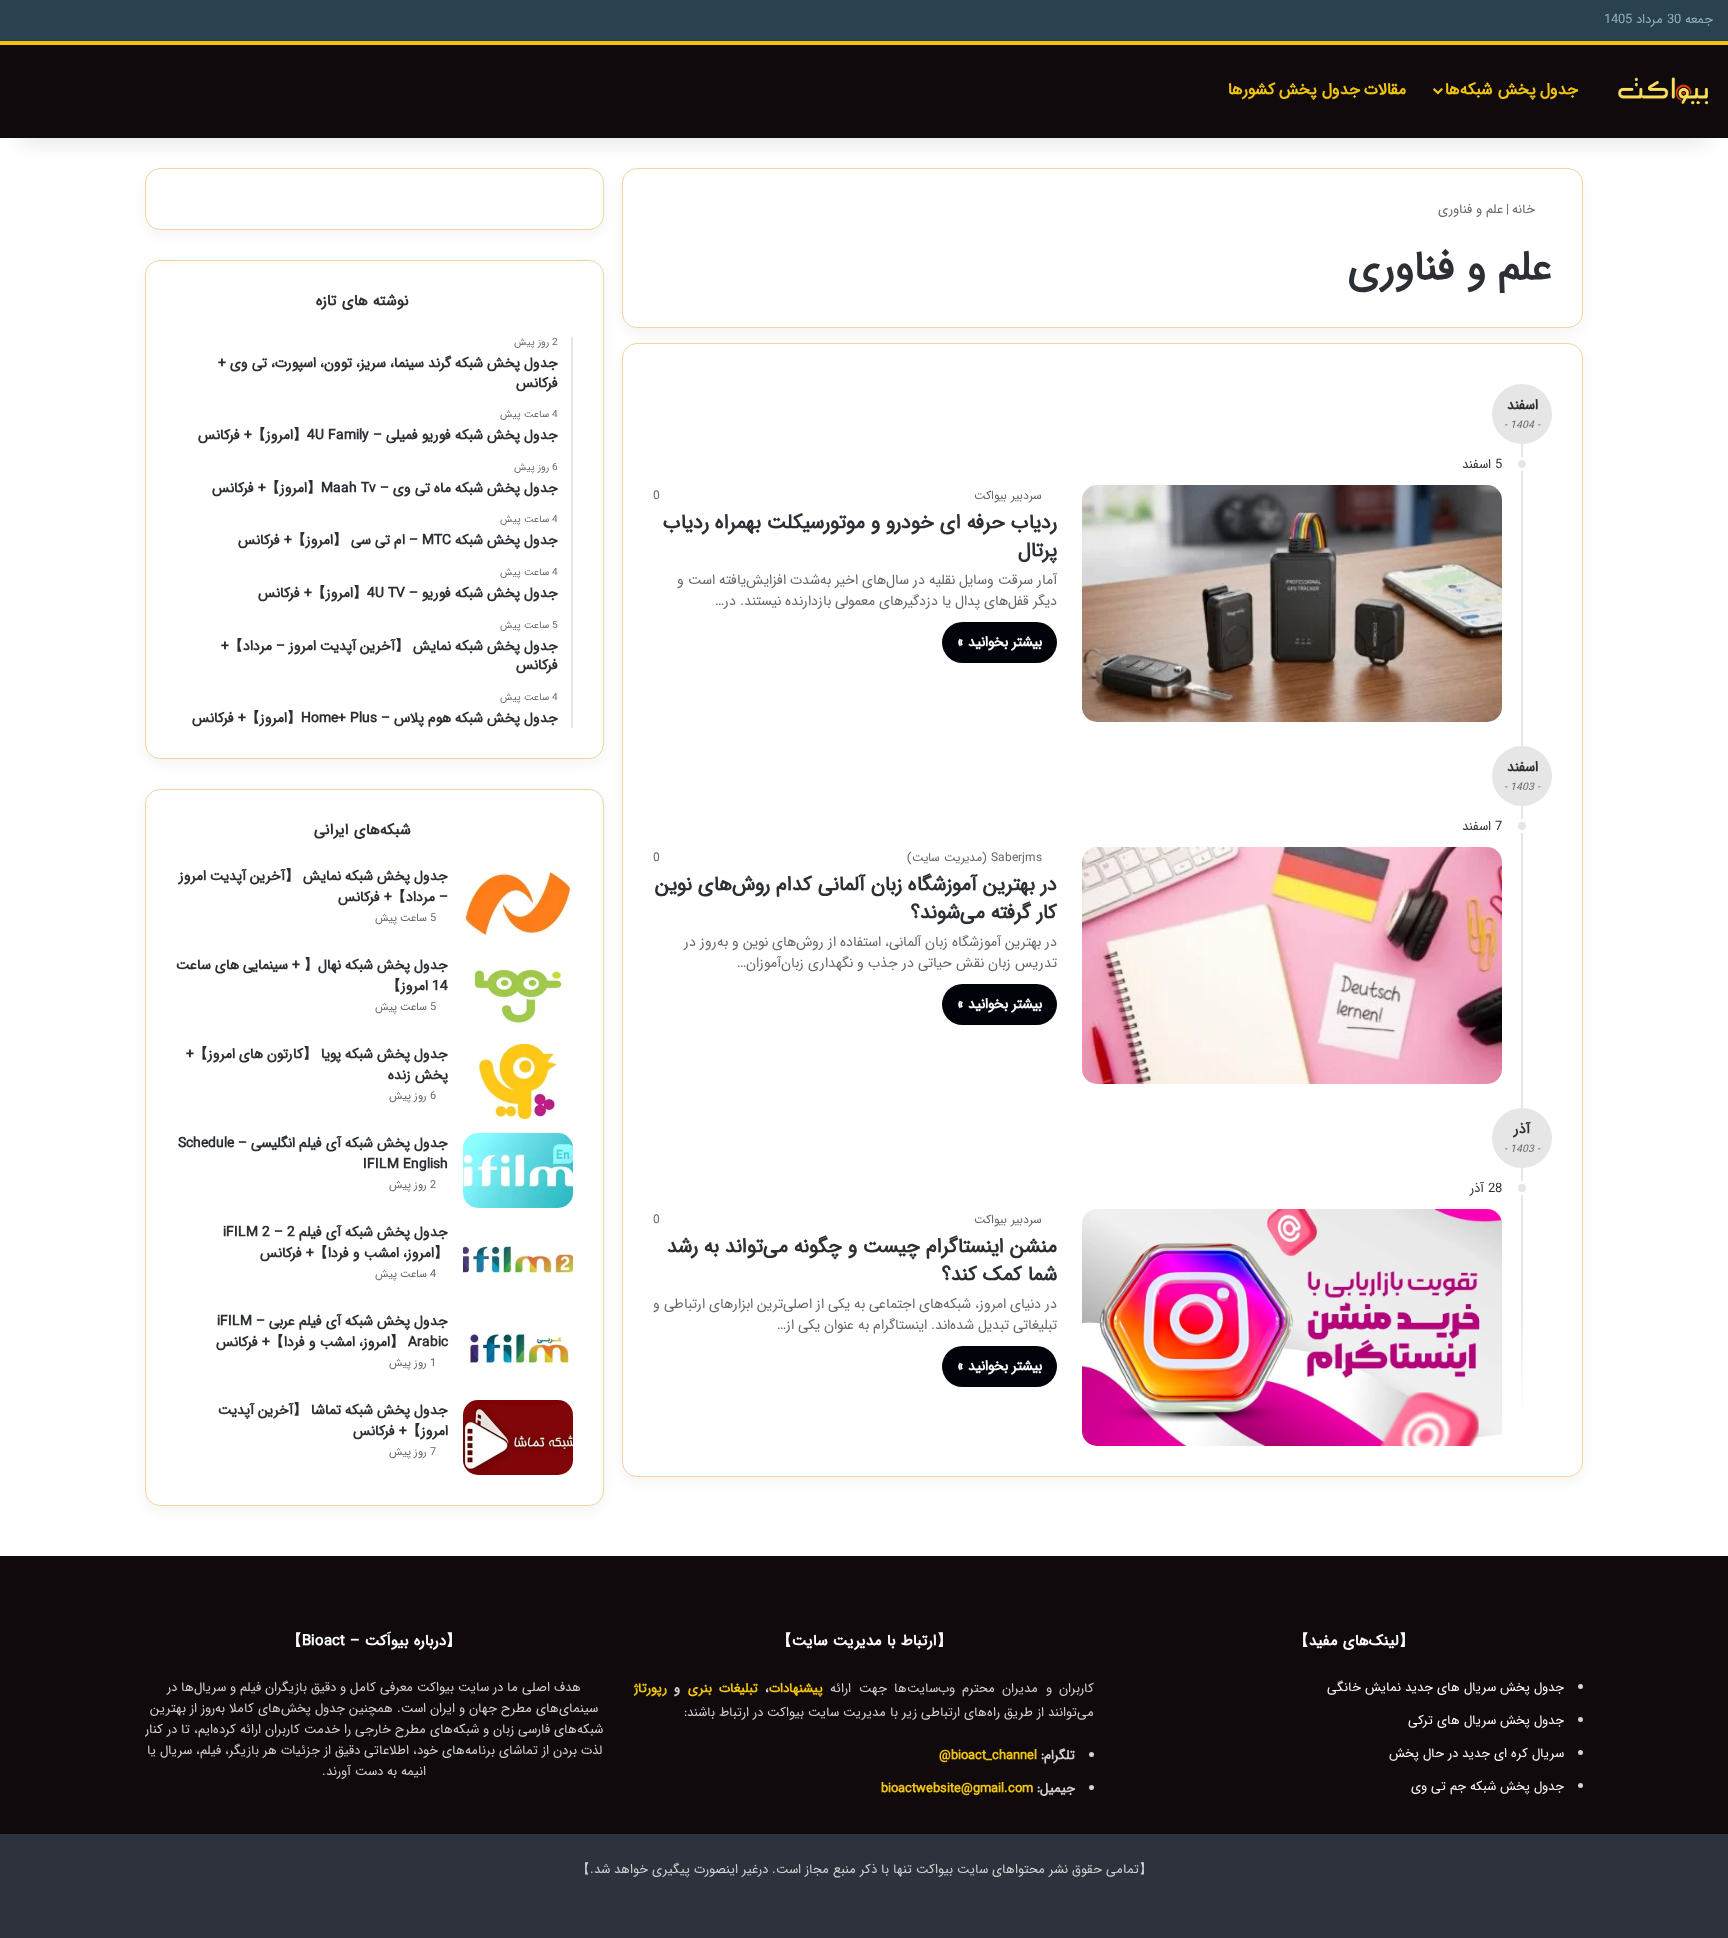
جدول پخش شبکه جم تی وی (1487, 1786)
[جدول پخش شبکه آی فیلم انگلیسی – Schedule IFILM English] (518, 1170)
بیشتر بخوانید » (999, 642)
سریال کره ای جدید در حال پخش (1476, 1753)
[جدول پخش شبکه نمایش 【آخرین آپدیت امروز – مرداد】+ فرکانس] (518, 903)
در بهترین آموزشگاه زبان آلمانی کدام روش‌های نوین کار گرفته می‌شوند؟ (856, 898)
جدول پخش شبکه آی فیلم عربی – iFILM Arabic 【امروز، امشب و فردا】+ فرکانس (332, 1331)
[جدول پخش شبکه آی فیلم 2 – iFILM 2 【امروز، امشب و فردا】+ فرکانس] (518, 1259)
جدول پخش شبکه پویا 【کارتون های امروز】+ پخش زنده (317, 1064)
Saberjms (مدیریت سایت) (974, 857)
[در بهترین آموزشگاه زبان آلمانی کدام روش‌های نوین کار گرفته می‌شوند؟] (1292, 965)
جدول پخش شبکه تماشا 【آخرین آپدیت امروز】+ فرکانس (333, 1420)
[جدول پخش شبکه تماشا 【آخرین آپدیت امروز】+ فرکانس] (518, 1437)
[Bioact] (1663, 91)
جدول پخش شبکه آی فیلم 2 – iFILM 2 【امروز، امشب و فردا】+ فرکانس (335, 1242)
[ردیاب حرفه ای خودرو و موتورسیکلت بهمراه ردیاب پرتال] (1292, 603)
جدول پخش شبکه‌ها (1511, 89)
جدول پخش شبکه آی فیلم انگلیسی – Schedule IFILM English (313, 1153)
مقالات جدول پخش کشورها (1317, 89)
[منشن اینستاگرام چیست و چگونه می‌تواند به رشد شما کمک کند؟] (1292, 1327)
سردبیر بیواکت (1008, 495)
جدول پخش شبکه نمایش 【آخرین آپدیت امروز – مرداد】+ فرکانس (313, 886)
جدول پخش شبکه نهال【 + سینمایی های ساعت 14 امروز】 (312, 975)
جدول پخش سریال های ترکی (1486, 1720)
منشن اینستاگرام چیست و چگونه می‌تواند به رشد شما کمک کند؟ (862, 1260)
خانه (1525, 209)
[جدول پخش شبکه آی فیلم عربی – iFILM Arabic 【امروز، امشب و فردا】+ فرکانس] (518, 1348)
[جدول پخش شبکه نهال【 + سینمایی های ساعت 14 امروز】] (518, 992)
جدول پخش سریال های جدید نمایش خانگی (1445, 1687)
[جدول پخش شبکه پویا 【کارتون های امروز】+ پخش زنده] (518, 1081)
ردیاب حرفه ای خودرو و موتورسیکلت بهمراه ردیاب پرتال (860, 536)
